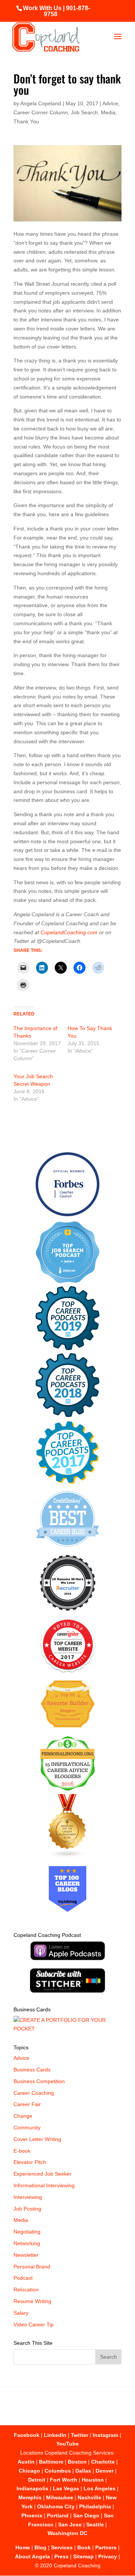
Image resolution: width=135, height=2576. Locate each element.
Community (27, 2127)
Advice (110, 103)
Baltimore (51, 2462)
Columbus (58, 2471)
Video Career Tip (34, 2324)
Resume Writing (32, 2301)
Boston (77, 2462)
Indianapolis (32, 2488)
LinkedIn (55, 2435)
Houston (93, 2480)
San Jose (70, 2524)
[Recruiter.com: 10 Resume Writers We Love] (68, 1612)
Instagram (105, 2435)
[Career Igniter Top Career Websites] (68, 1671)
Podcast (23, 2278)
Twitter (79, 2435)
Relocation (26, 2290)
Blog (40, 2547)
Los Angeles (100, 2488)
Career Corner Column (41, 112)
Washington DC (67, 2533)
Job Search (84, 112)
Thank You (26, 121)
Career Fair (27, 2104)
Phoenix (32, 2515)
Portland (58, 2515)
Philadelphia (95, 2506)
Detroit (37, 2480)
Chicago (29, 2471)
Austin (26, 2462)
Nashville (89, 2497)
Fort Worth (64, 2480)
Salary (21, 2313)
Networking (27, 2243)
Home (23, 2547)
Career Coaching (34, 2093)
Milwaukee (60, 2497)
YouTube (67, 2444)
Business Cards (32, 2070)
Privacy (108, 2556)
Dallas (83, 2471)
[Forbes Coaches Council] (67, 1214)
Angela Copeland (41, 103)
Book (84, 2547)
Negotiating (27, 2232)
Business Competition (39, 2081)
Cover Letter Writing (37, 2139)
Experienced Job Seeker (43, 2174)
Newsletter (26, 2255)
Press (61, 2556)
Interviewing (28, 2197)
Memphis (30, 2497)
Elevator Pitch (30, 2162)
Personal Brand (32, 2267)
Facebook (27, 2435)
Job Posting (27, 2209)
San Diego (86, 2515)
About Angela (32, 2556)
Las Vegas (66, 2488)
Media (108, 112)
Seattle (95, 2524)
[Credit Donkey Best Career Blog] (67, 1549)
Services (62, 2547)
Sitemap (83, 2556)
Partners (106, 2547)
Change (23, 2116)
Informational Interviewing (44, 2185)
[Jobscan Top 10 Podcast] (67, 1281)
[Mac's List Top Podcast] (68, 1482)
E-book (22, 2151)
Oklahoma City (56, 2506)
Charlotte (103, 2462)
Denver (105, 2471)
